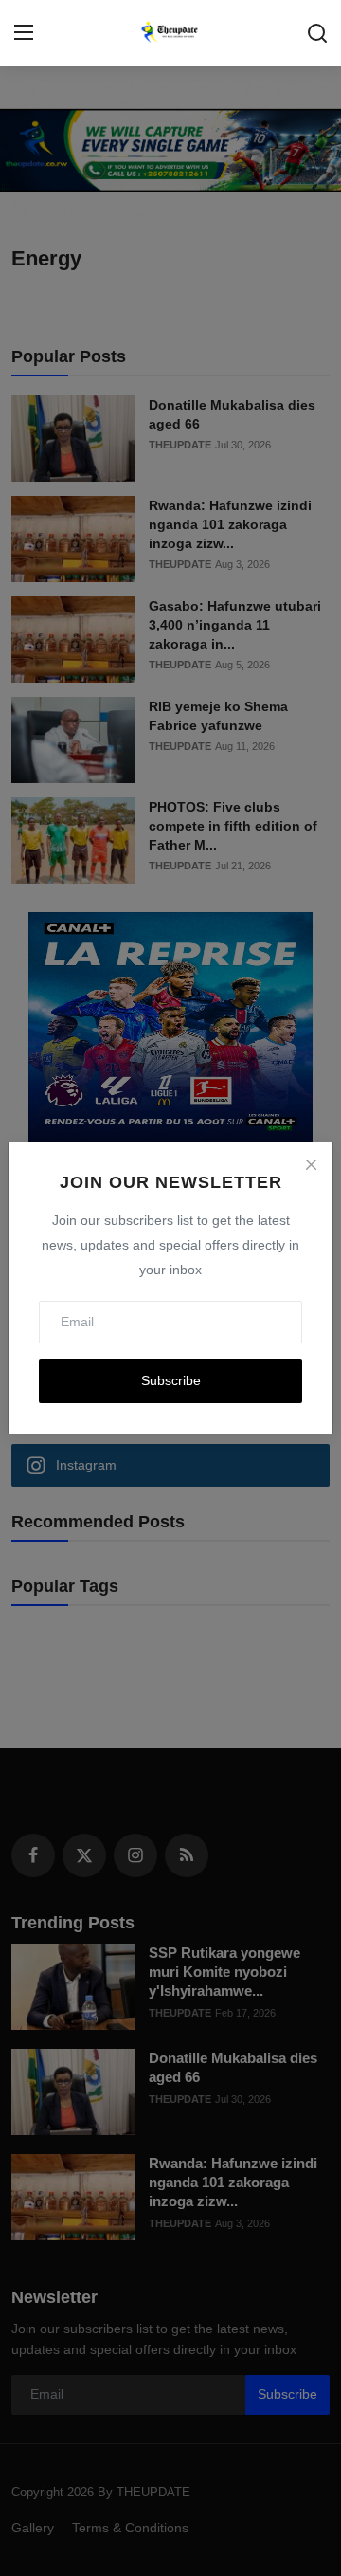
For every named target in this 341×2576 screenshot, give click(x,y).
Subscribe (171, 1380)
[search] (317, 33)
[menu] (24, 33)
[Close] (311, 1164)
